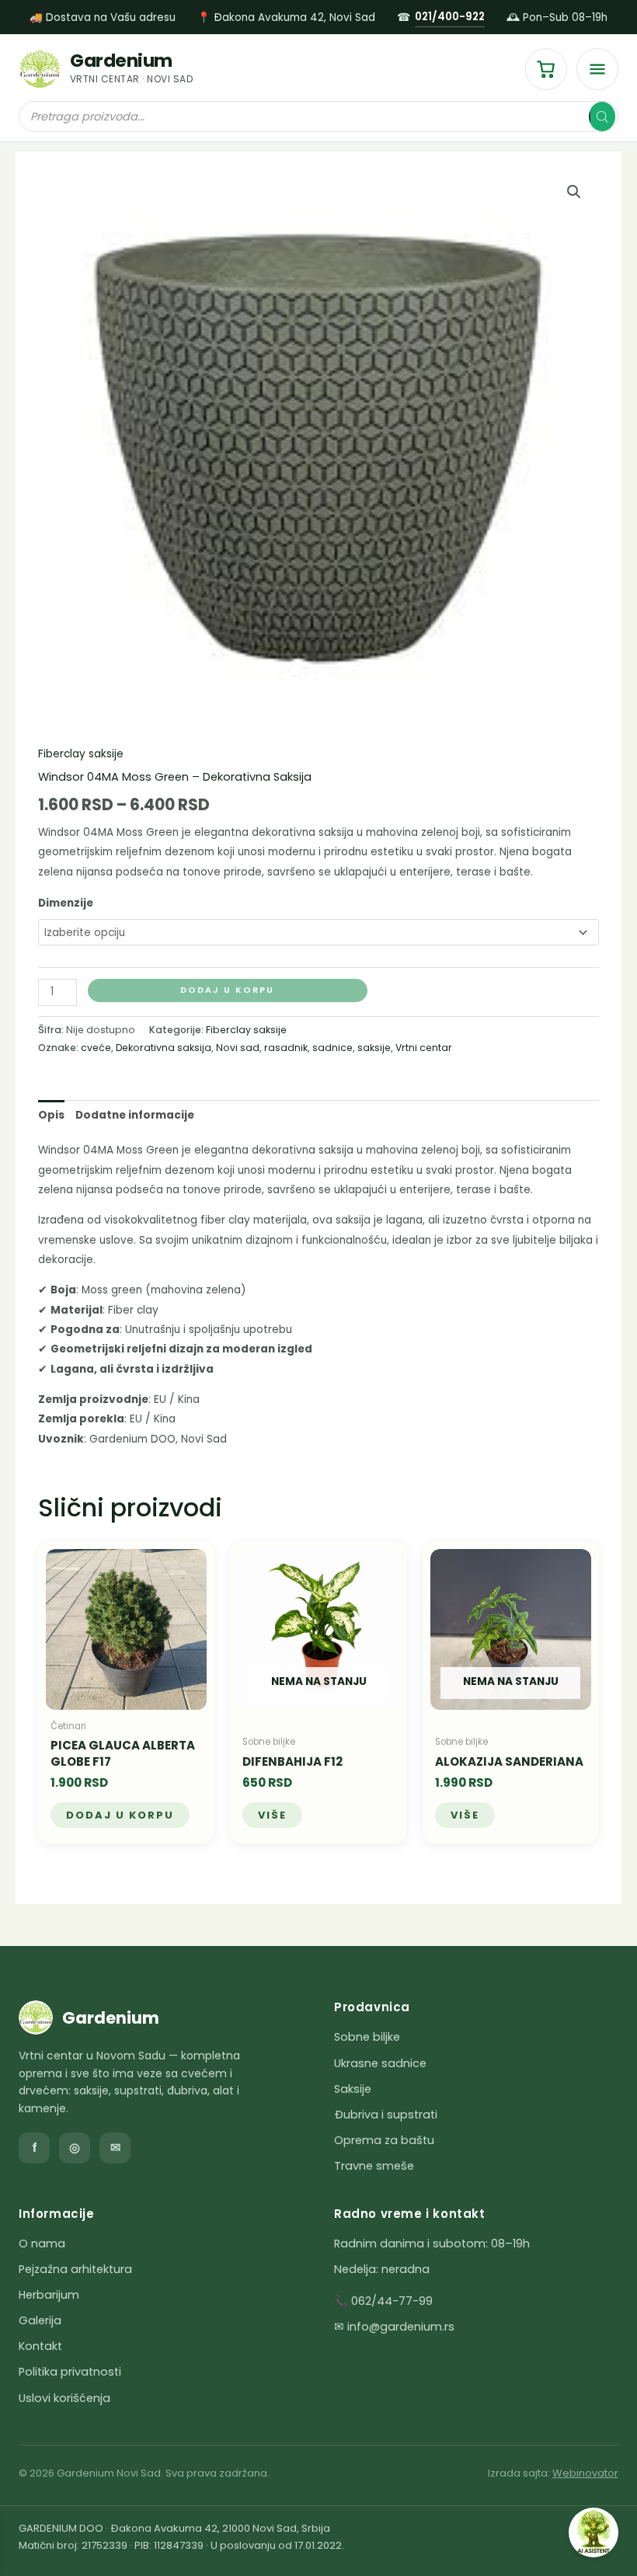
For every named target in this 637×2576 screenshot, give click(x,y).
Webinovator (585, 2473)
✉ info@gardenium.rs (394, 2327)
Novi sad (238, 1048)
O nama (42, 2244)
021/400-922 (450, 17)
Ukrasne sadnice (380, 2063)
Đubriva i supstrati (386, 2115)
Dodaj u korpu (227, 990)
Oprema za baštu (384, 2140)
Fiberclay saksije (81, 754)
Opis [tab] (51, 1115)
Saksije (353, 2089)
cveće (96, 1048)
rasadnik (286, 1048)
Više (272, 1815)
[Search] (602, 117)
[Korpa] (546, 69)
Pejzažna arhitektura (75, 2269)
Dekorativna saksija (164, 1048)
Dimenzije (66, 903)
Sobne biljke (367, 2037)
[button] (574, 192)
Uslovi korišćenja (64, 2398)
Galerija (40, 2320)
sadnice (332, 1048)
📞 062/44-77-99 (383, 2301)
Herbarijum (49, 2295)
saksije (374, 1048)
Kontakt (40, 2346)
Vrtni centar (424, 1048)
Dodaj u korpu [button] (120, 1815)
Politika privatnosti (70, 2372)
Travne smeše (374, 2166)
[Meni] (597, 69)
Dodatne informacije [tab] (135, 1115)
